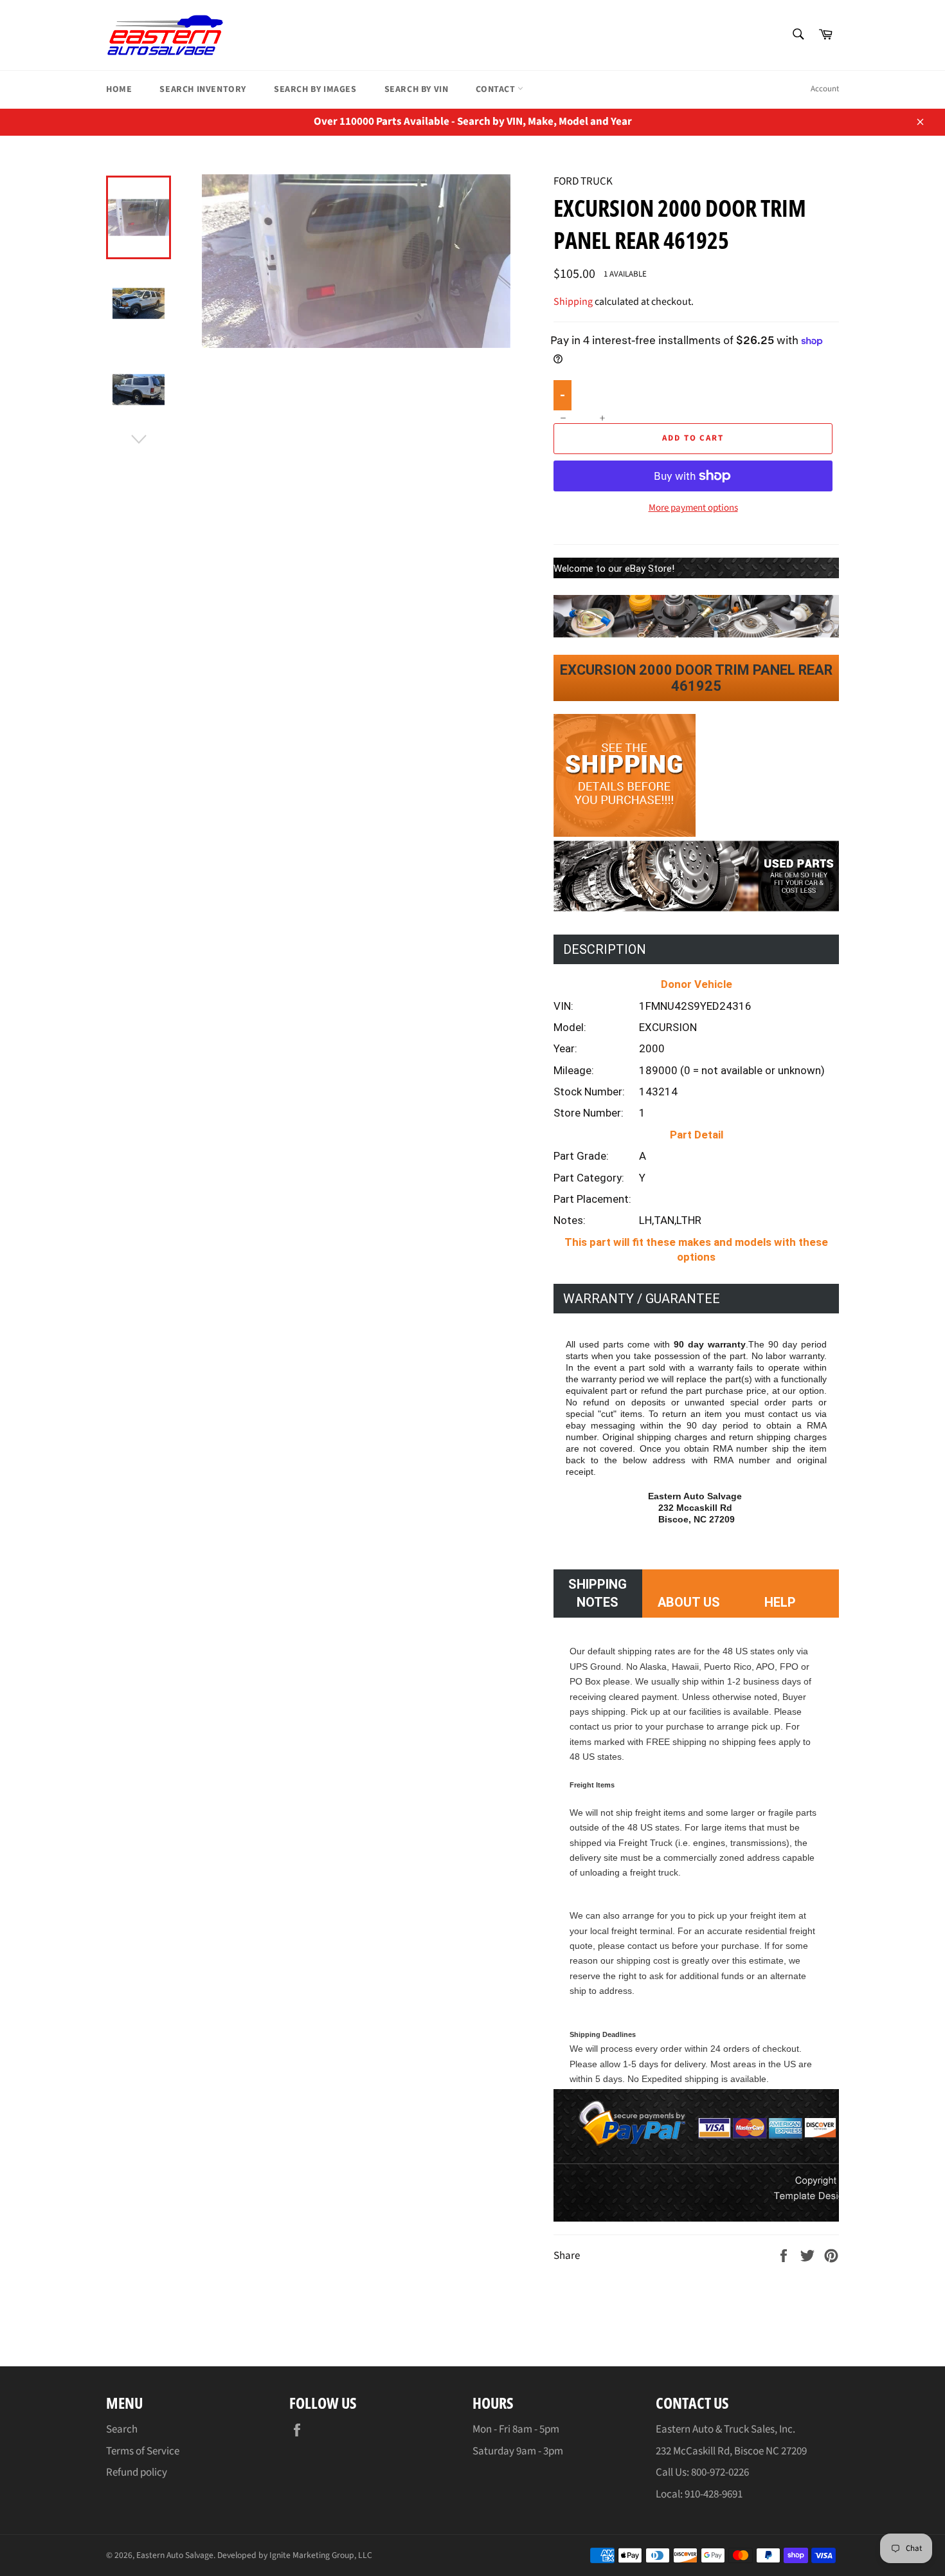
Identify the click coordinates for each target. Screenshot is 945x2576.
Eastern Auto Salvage (175, 2555)
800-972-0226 (720, 2472)
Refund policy (137, 2472)
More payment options (693, 508)
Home (119, 89)
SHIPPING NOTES (598, 1593)
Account (825, 89)
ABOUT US (689, 1602)
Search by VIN (417, 89)
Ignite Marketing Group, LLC (321, 2555)
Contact (497, 89)
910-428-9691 (714, 2494)
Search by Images (315, 89)
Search (122, 2429)
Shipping (573, 302)
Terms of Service (143, 2451)
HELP (780, 1602)
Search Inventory (203, 89)
